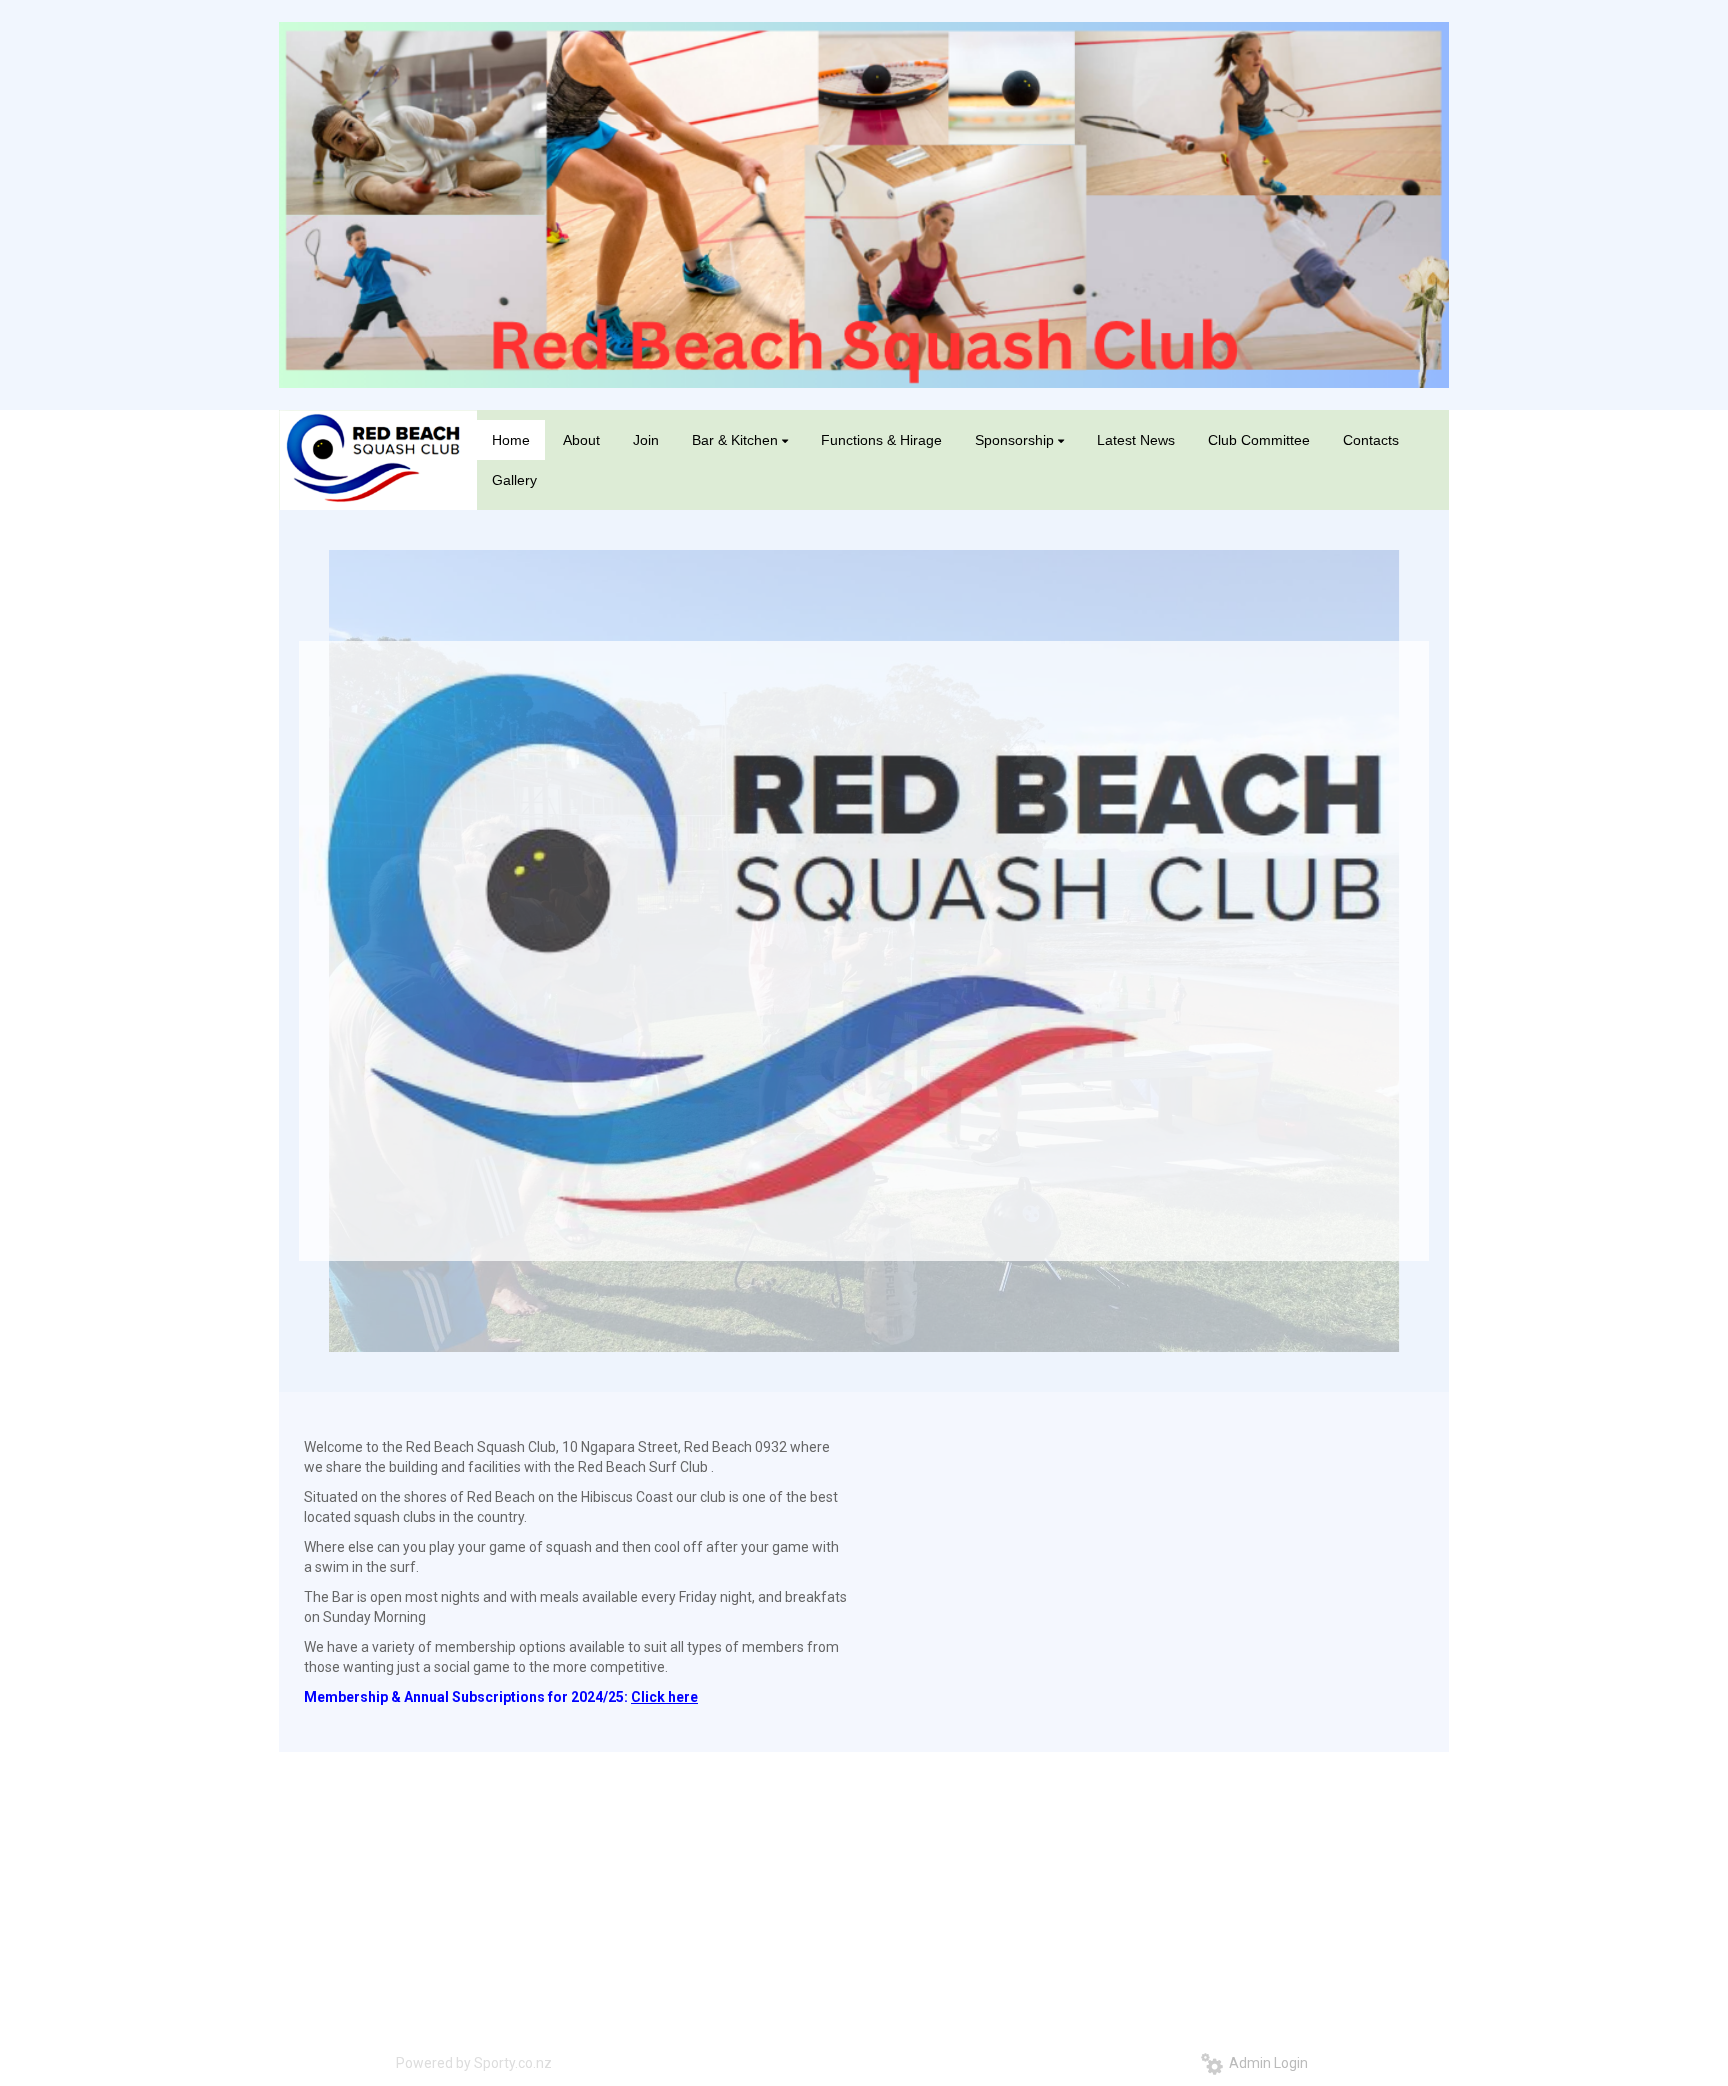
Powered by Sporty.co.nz (474, 2063)
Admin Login (1265, 2063)
